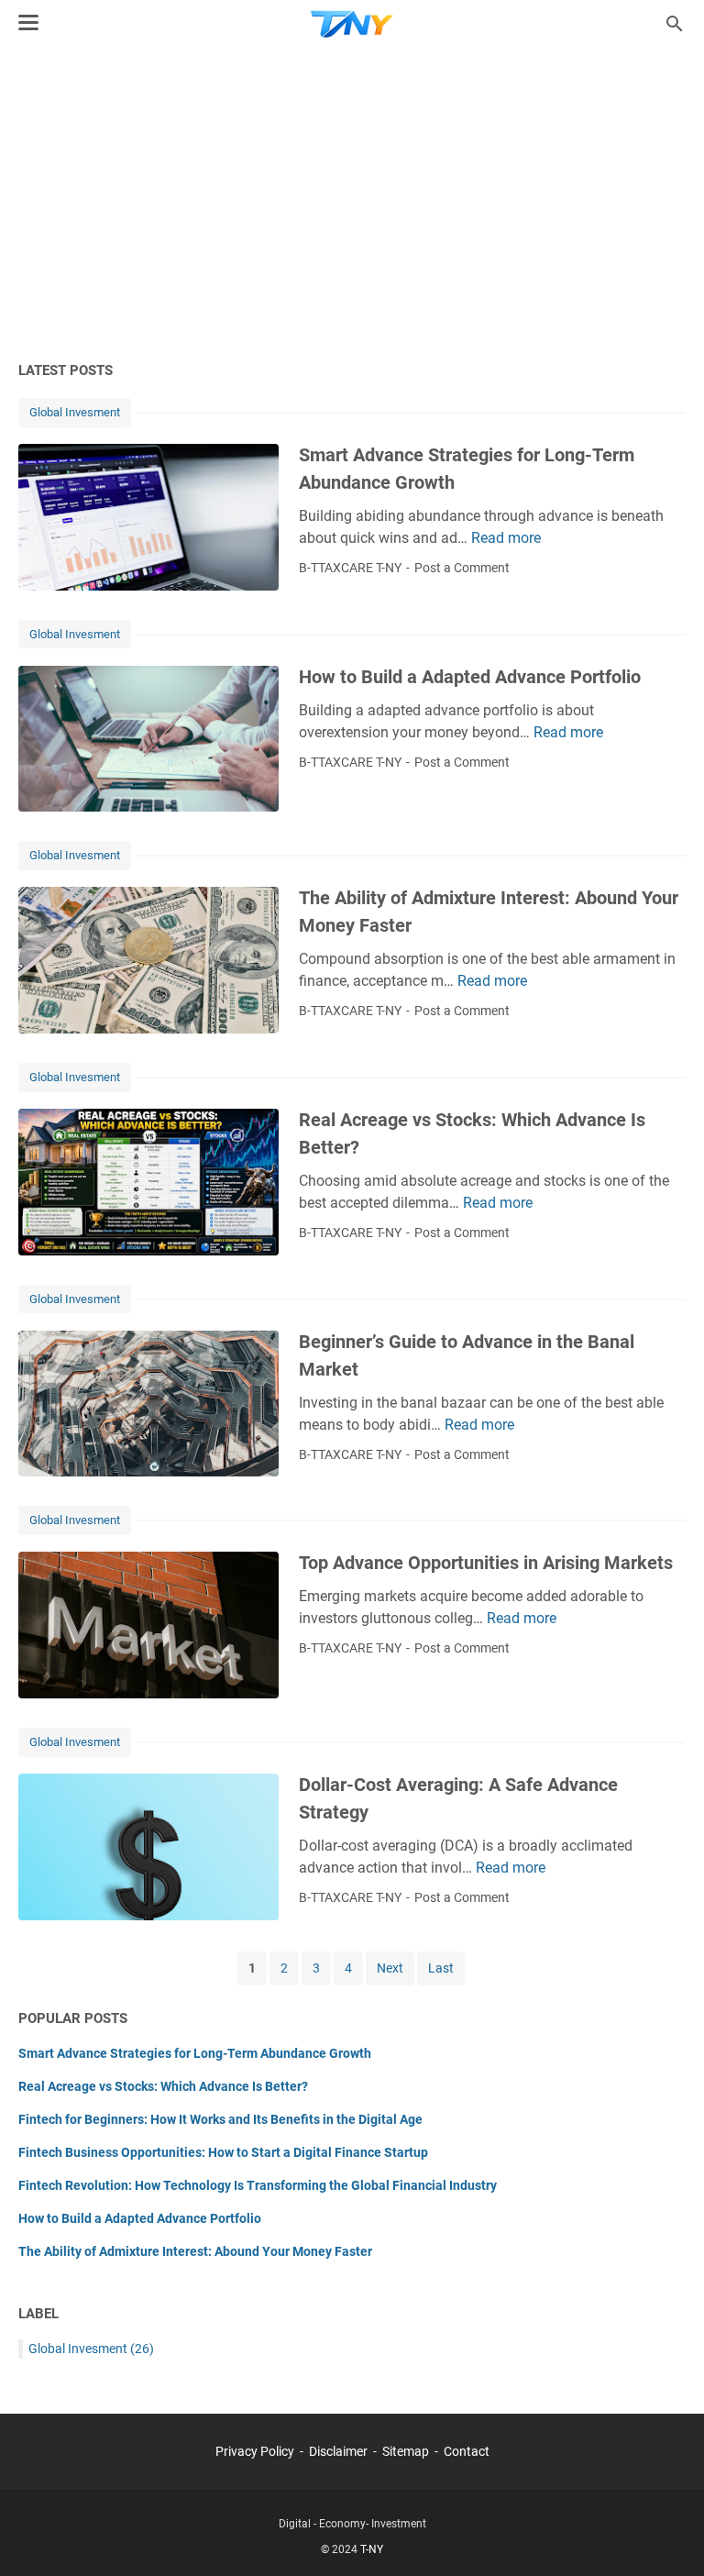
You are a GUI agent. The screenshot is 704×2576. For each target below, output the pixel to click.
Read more (506, 538)
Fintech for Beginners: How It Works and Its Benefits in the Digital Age (220, 2119)
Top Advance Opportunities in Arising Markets (486, 1563)
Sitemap (406, 2451)
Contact (467, 2451)
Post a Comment (462, 568)
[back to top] (667, 2535)
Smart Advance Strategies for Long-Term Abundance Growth (195, 2053)
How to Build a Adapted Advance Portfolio (470, 677)
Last (441, 1968)
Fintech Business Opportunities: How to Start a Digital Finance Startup (223, 2152)
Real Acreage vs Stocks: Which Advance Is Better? (163, 2086)
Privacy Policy (255, 2451)
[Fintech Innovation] (352, 24)
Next (390, 1968)
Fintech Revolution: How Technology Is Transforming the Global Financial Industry (258, 2185)
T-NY (372, 2549)
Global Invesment (75, 412)
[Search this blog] (675, 24)
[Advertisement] (352, 204)
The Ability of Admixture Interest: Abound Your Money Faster (195, 2251)
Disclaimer (338, 2451)
